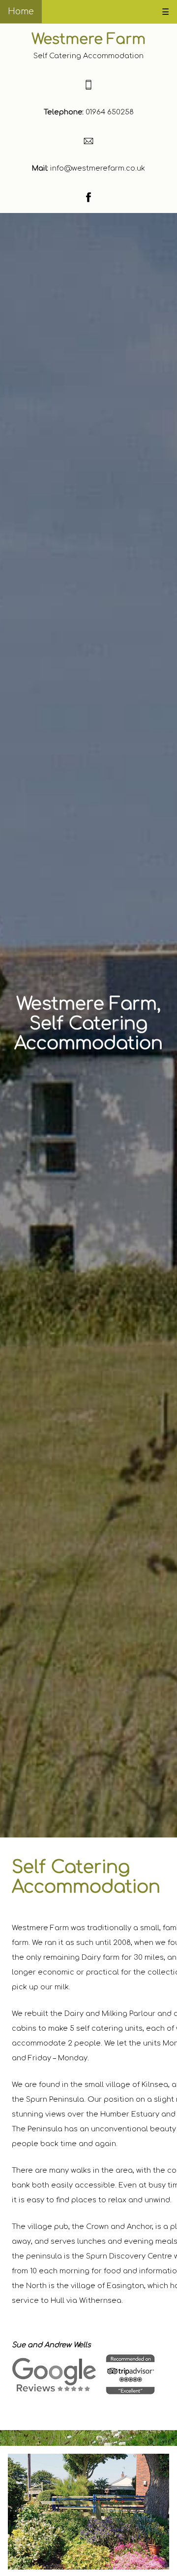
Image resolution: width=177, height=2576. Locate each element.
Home (21, 12)
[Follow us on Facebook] (88, 200)
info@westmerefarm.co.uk (97, 168)
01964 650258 (109, 112)
